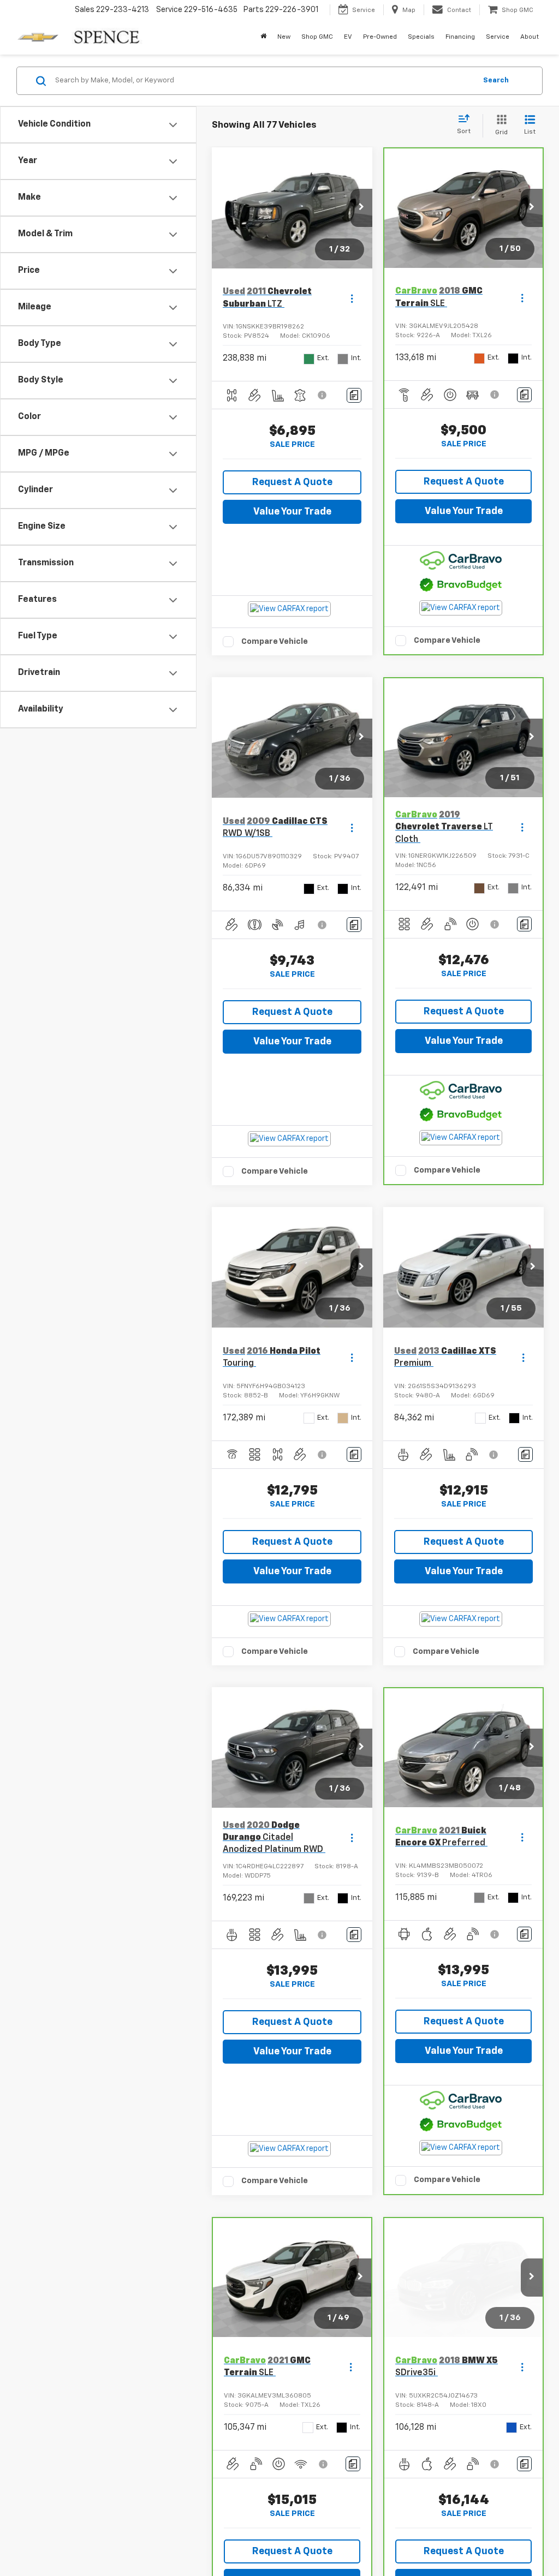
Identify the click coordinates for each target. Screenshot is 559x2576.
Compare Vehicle (275, 641)
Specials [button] (421, 37)
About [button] (530, 37)
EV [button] (348, 37)
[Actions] (352, 298)
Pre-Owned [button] (380, 37)
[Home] (263, 37)
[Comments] (354, 395)
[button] (361, 208)
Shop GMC (317, 37)
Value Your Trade (292, 512)
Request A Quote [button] (292, 482)
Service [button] (498, 37)
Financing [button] (460, 37)
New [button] (284, 37)
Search (496, 80)
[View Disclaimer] (323, 395)
